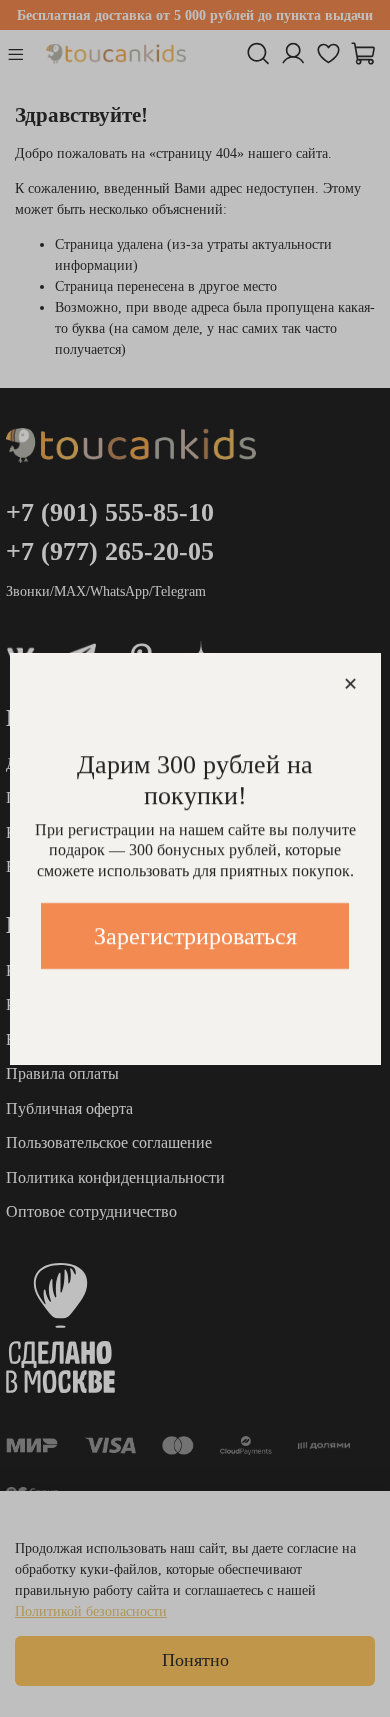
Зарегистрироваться (195, 936)
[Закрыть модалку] (350, 684)
